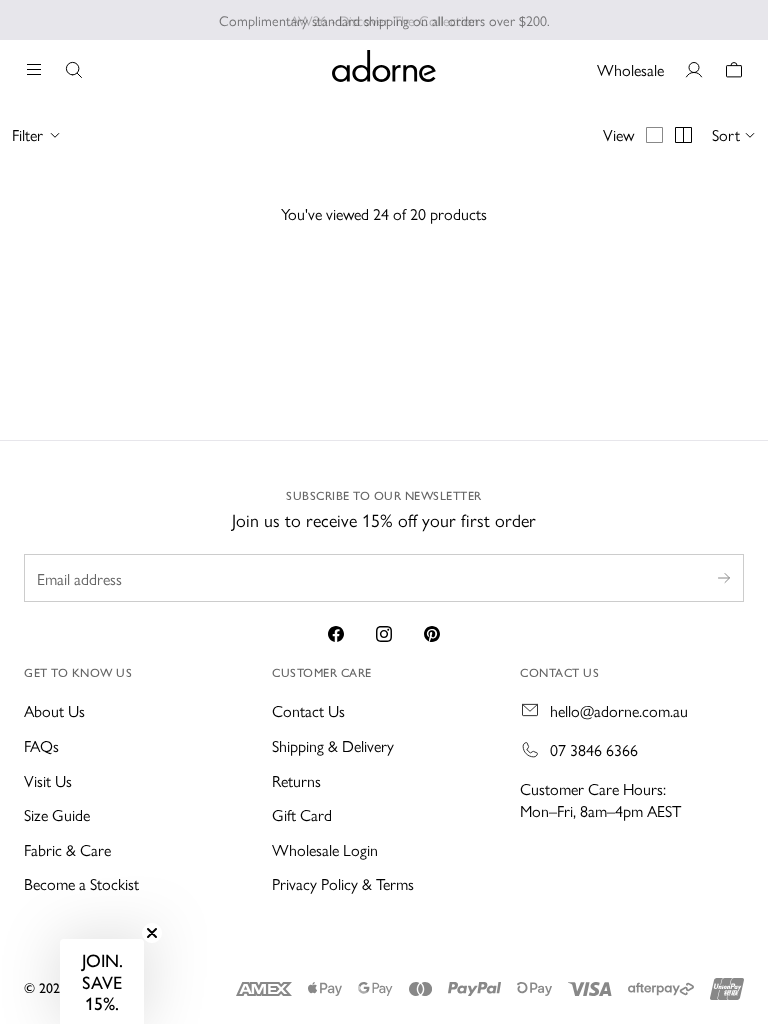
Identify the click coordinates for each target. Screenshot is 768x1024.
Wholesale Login (325, 849)
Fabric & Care (67, 849)
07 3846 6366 (594, 750)
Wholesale (630, 70)
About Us (54, 710)
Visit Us (48, 780)
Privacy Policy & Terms (343, 883)
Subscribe (724, 578)
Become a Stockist (81, 883)
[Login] (694, 70)
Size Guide (57, 814)
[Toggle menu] (34, 70)
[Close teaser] (152, 933)
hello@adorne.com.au (619, 711)
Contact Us (308, 710)
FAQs (41, 745)
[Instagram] (384, 634)
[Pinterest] (432, 634)
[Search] (74, 70)
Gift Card (302, 814)
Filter (27, 135)
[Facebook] (336, 634)
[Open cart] (734, 70)
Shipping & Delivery (333, 745)
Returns (296, 780)
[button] (102, 981)
